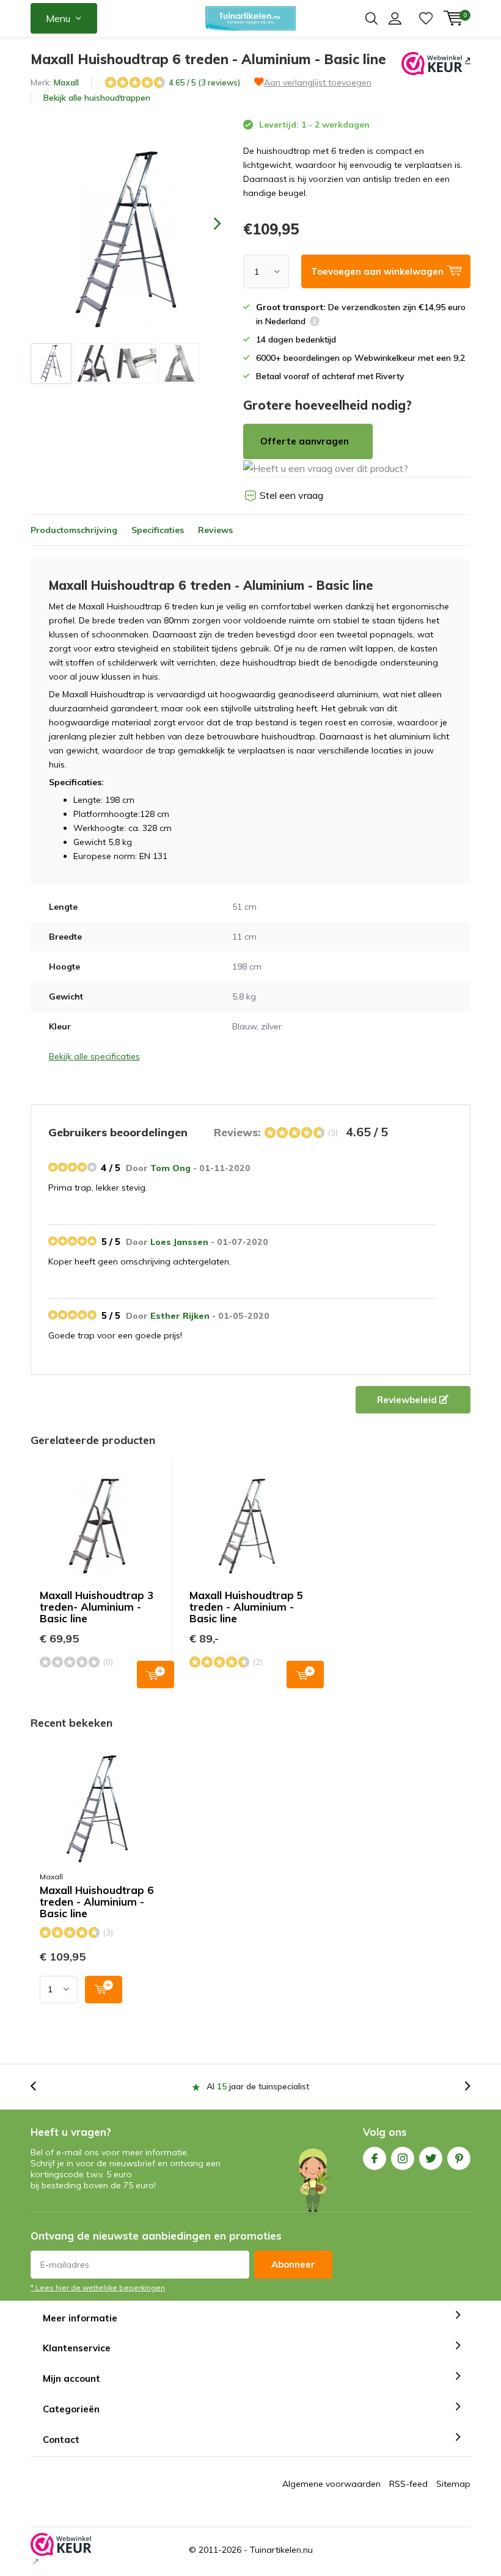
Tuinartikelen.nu (281, 2550)
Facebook (375, 2158)
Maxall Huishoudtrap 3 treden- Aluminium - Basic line (97, 1607)
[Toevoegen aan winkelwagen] (104, 1990)
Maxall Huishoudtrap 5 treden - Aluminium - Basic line (246, 1607)
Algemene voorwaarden (331, 2484)
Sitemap (453, 2484)
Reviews (215, 530)
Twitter (431, 2158)
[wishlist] (426, 18)
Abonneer (293, 2264)
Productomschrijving (74, 530)
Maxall (66, 82)
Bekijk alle (97, 98)
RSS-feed (408, 2484)
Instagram (403, 2158)
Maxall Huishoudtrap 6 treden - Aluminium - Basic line (97, 1902)
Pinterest (459, 2158)
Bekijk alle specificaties (94, 1056)
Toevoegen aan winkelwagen (155, 1674)
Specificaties (158, 530)
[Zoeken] (371, 18)
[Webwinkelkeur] (466, 60)
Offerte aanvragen (305, 441)
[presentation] (207, 223)
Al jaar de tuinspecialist (258, 2086)
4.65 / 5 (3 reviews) (204, 82)
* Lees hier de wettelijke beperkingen (98, 2288)
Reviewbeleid (408, 1400)
